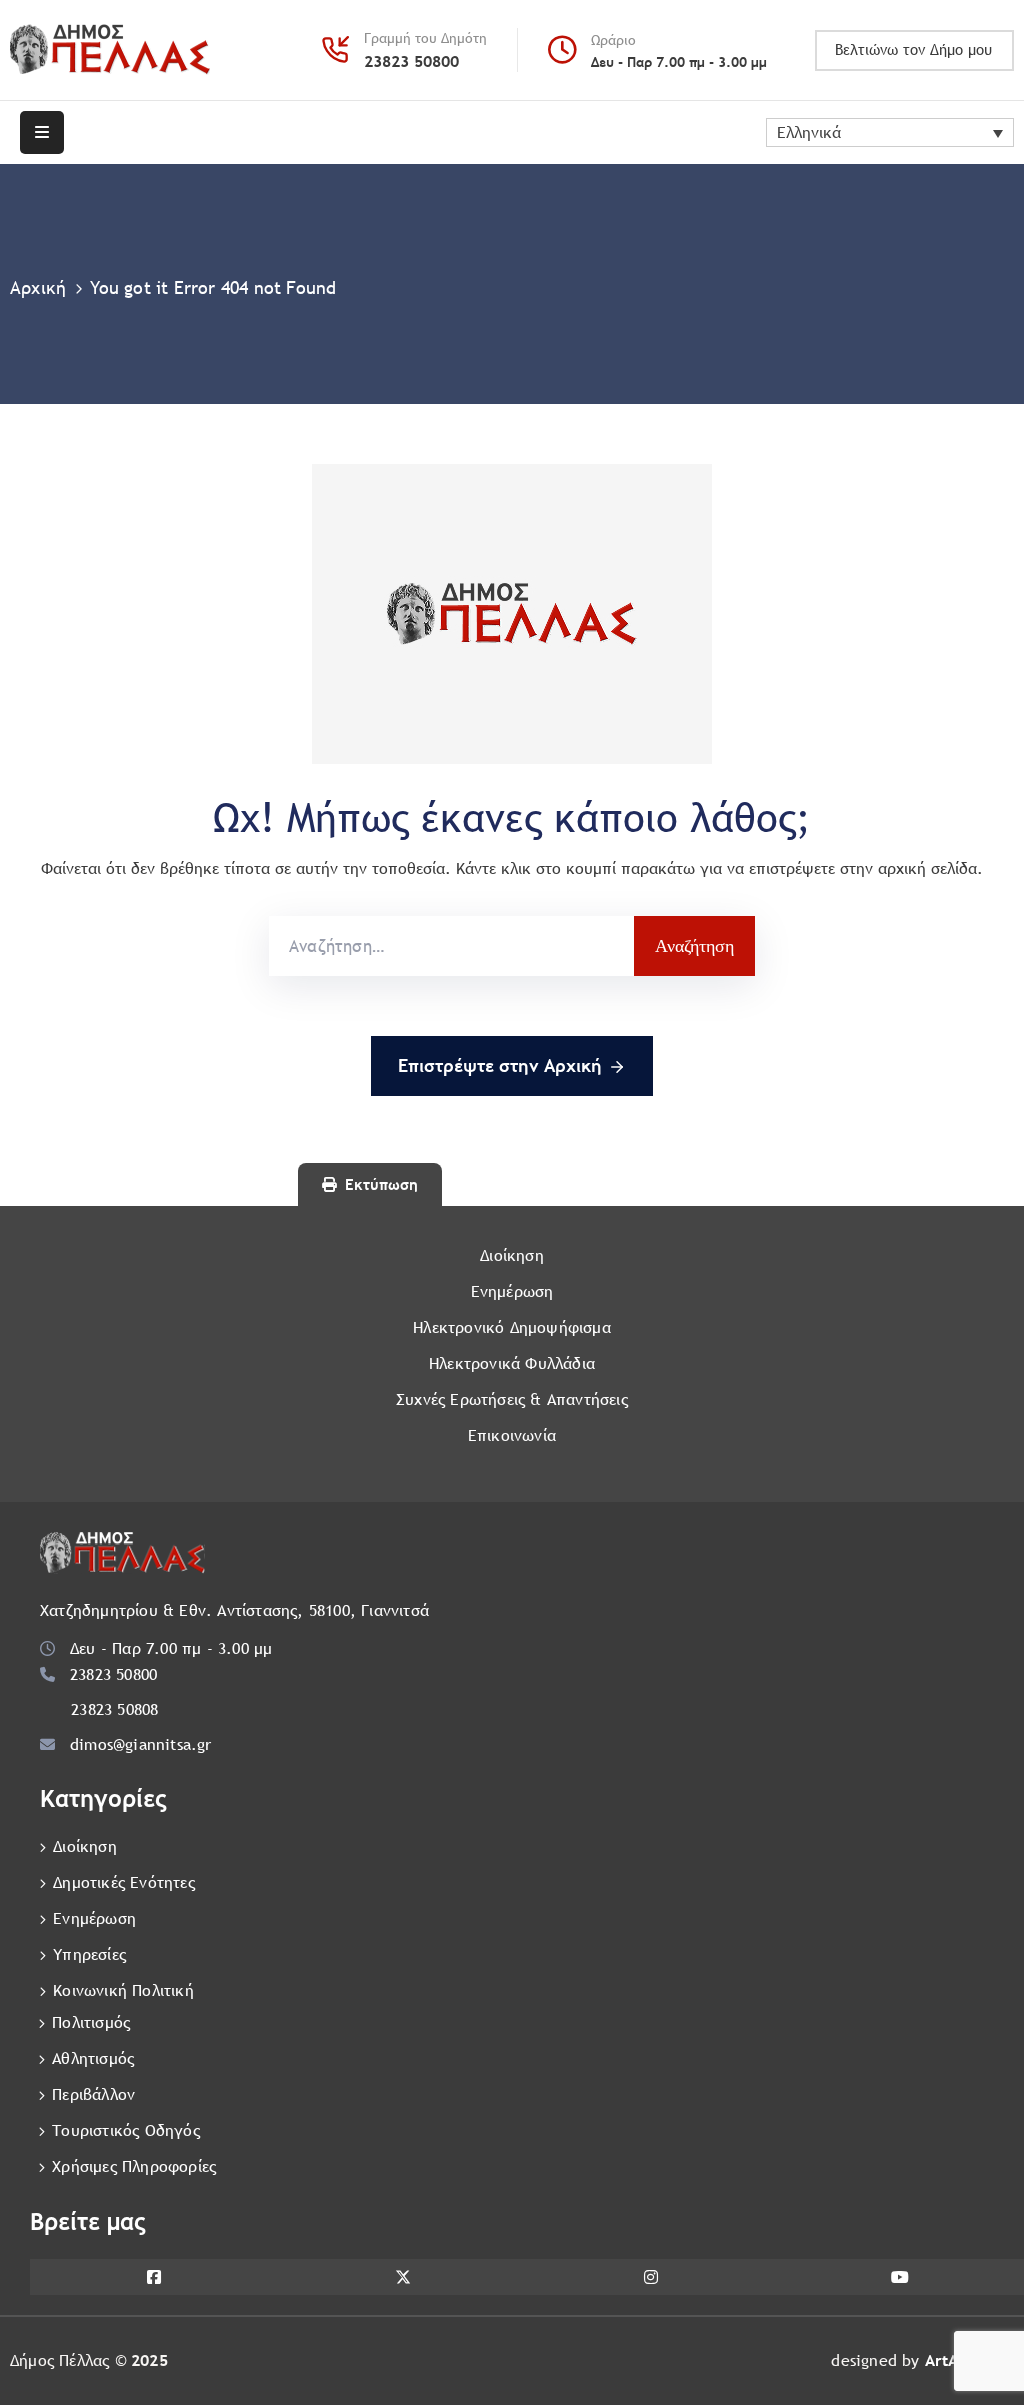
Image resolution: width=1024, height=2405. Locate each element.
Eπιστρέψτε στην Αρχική (500, 1065)
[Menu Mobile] (42, 132)
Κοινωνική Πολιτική (123, 1990)
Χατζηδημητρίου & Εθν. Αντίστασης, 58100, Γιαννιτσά (234, 1610)
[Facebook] (154, 2277)
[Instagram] (651, 2277)
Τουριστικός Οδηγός (126, 2130)
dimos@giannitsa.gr (141, 1744)
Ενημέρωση (512, 1291)
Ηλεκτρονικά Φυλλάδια (512, 1363)
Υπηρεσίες (89, 1954)
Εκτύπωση (381, 1184)
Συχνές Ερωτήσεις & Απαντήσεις (512, 1399)
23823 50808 (114, 1709)
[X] (403, 2277)
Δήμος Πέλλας (59, 2360)
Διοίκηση (512, 1255)
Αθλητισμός (93, 2058)
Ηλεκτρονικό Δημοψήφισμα (512, 1327)
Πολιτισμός (91, 2022)
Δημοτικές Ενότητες (124, 1882)
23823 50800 (411, 61)
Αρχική (38, 287)
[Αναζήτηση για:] (451, 946)
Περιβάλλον (93, 2094)
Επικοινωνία (512, 1435)
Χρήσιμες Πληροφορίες (134, 2166)
